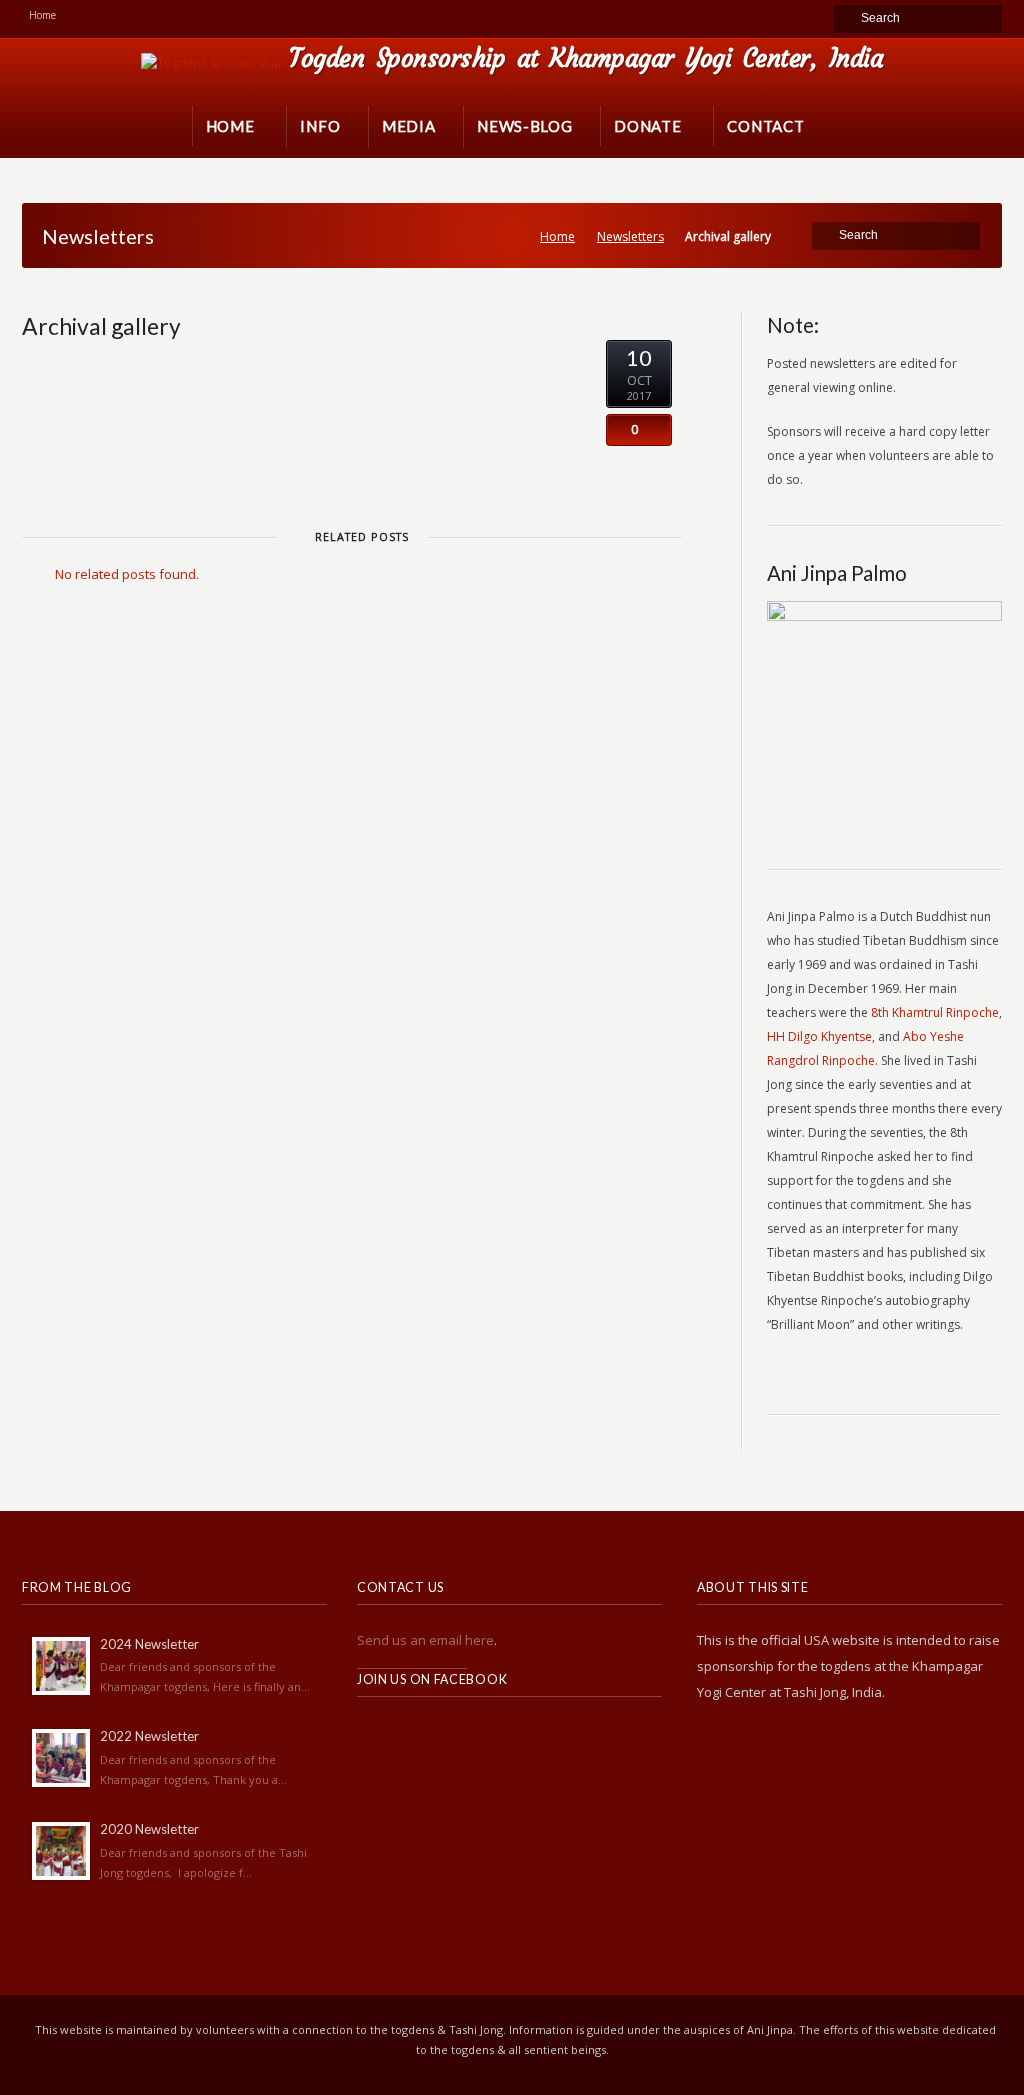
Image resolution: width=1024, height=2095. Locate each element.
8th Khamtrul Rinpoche (935, 1012)
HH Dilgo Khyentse (819, 1036)
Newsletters (630, 236)
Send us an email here (425, 1640)
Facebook (417, 1735)
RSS (373, 1735)
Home (557, 236)
